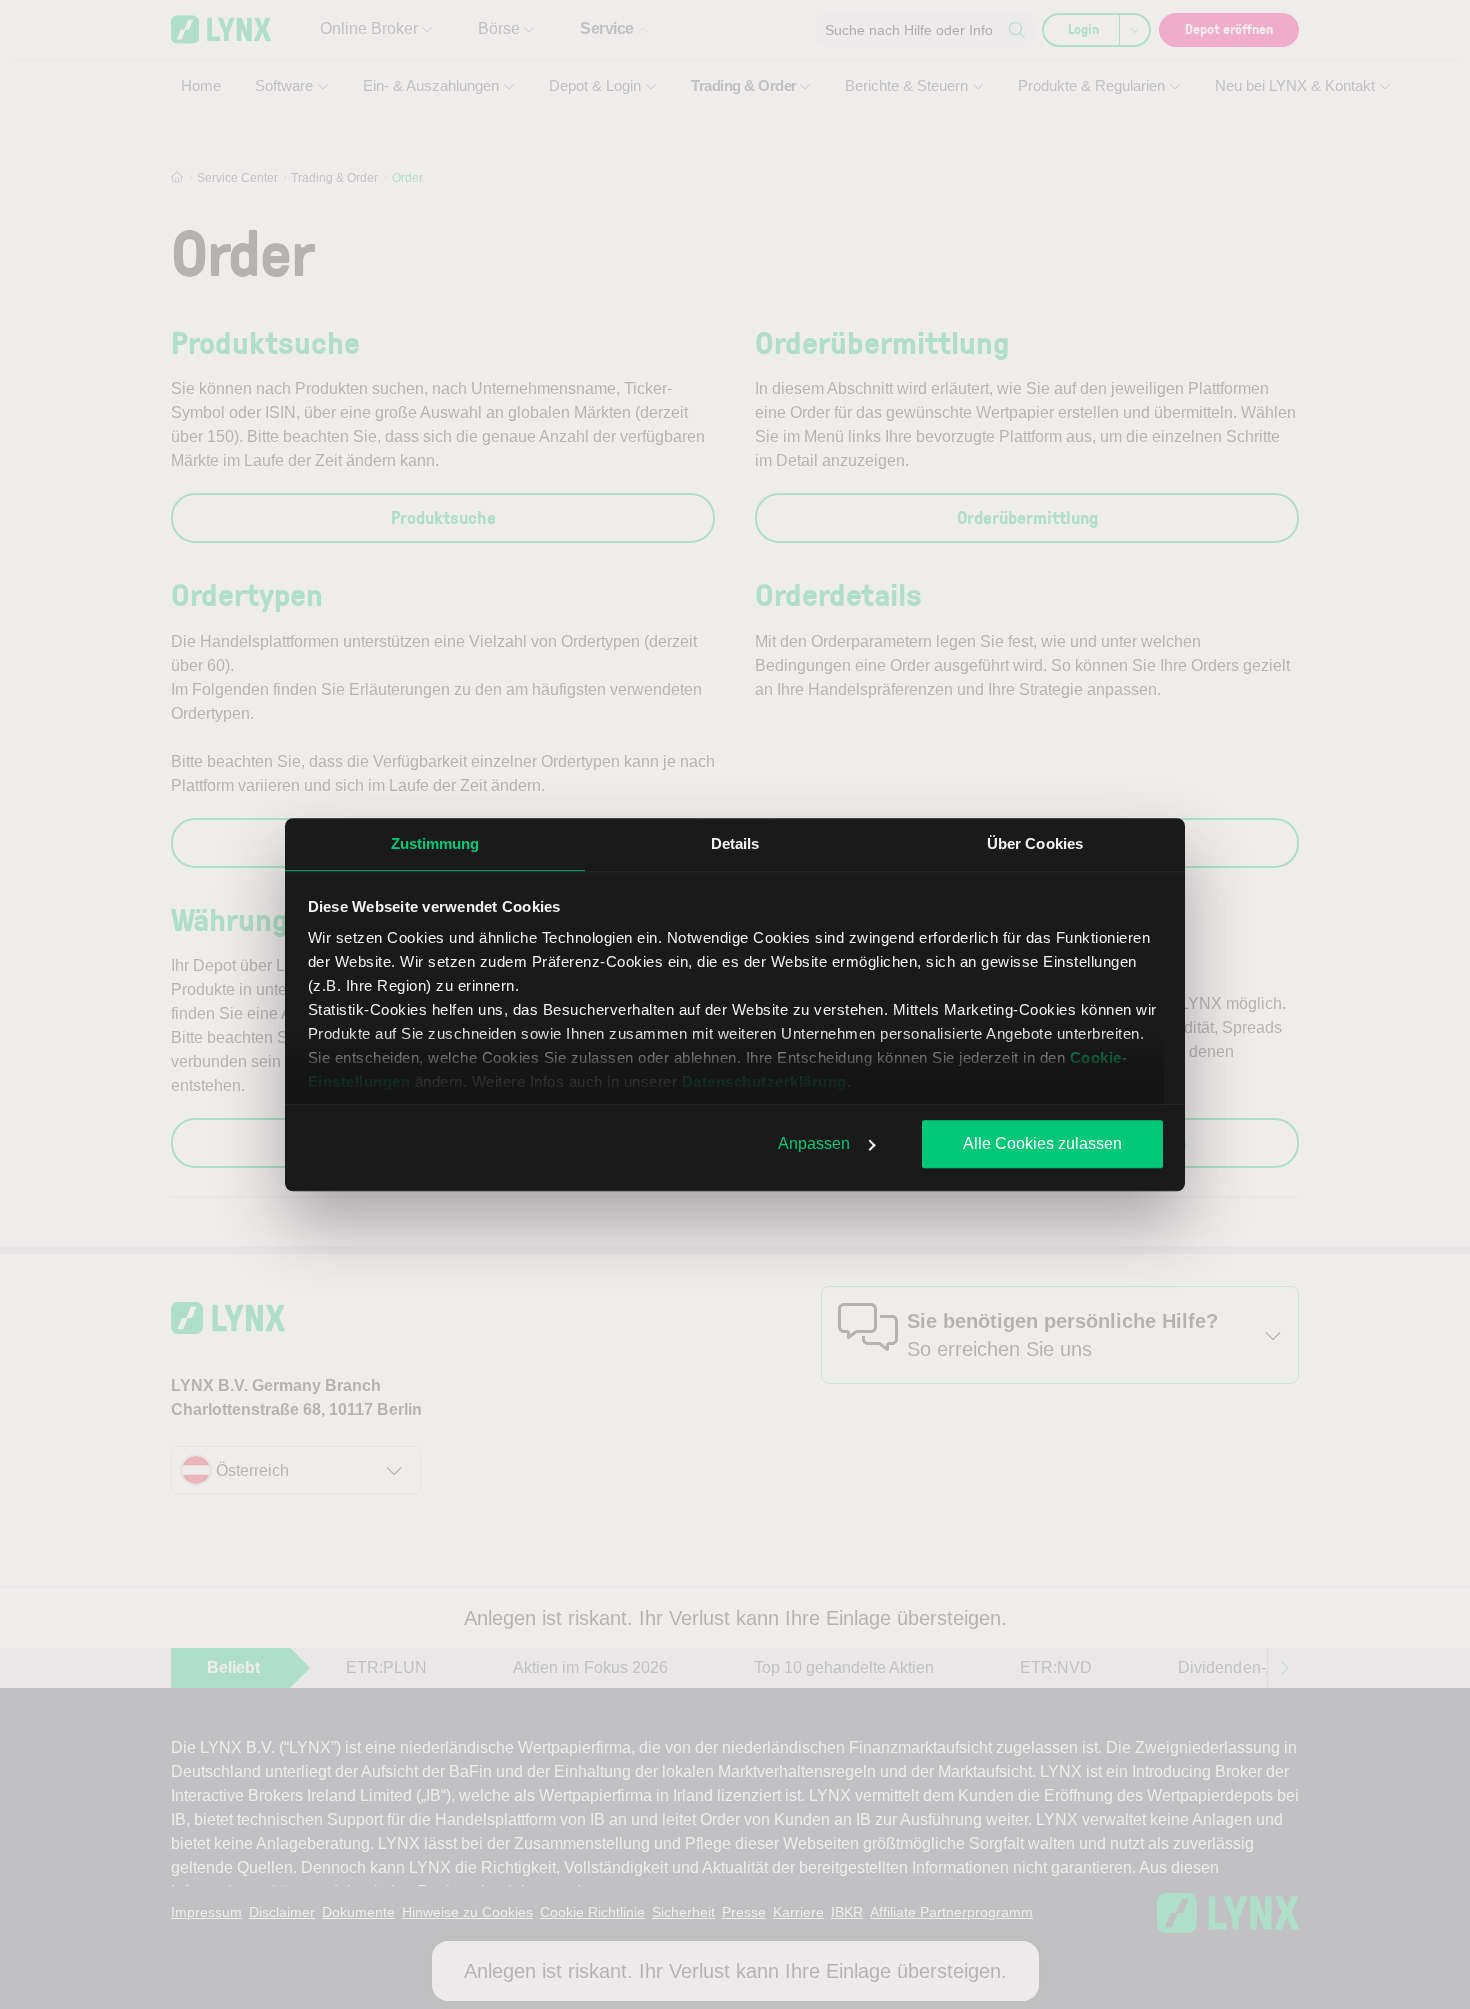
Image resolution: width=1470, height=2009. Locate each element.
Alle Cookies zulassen (1042, 1143)
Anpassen (814, 1143)
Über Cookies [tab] (1035, 843)
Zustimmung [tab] (435, 843)
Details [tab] (735, 843)
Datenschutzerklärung (764, 1081)
